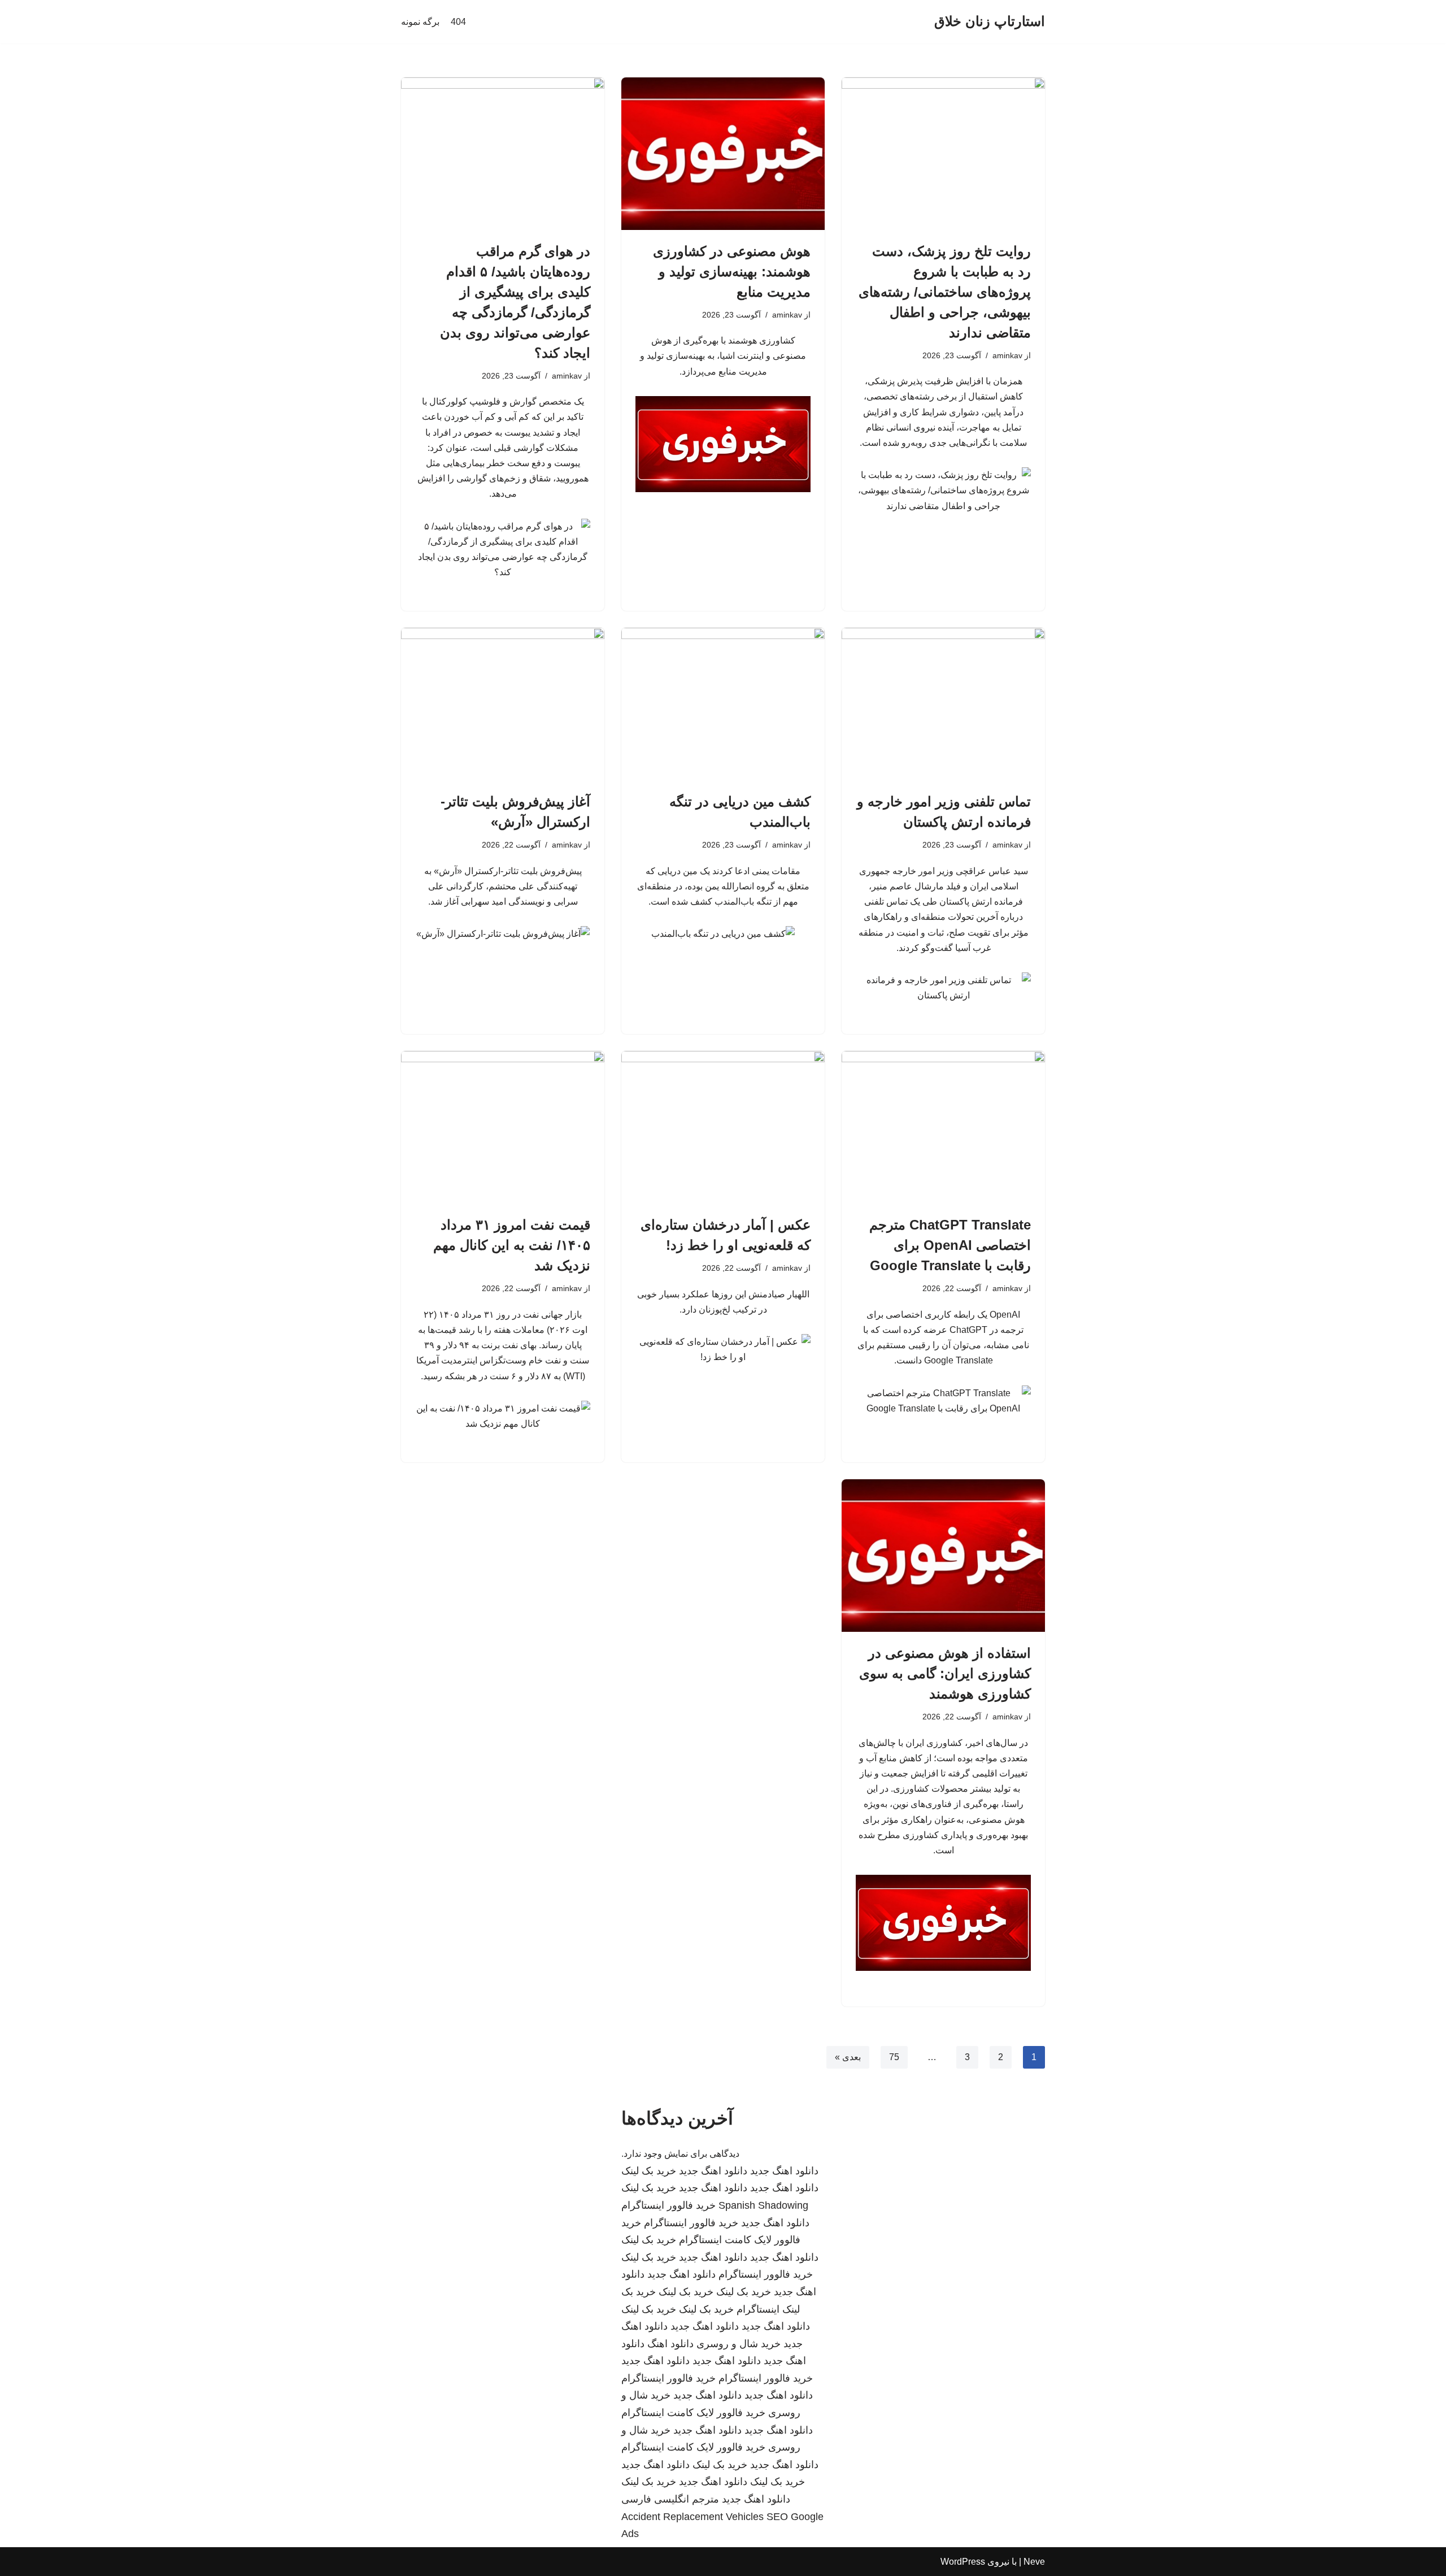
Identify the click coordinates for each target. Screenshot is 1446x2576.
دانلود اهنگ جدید (784, 2171)
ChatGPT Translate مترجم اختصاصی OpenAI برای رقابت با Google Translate (950, 1245)
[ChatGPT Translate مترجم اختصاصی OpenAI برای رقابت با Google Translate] (943, 1127)
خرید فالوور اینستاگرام (668, 2205)
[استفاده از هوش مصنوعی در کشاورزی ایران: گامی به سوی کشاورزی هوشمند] (943, 1556)
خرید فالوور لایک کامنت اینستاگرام (693, 2413)
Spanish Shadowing (763, 2205)
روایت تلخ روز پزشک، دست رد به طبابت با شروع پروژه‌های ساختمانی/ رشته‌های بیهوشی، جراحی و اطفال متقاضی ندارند (945, 292)
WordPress (963, 2562)
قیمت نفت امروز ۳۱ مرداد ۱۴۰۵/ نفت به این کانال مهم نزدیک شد (512, 1245)
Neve (1034, 2562)
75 (894, 2057)
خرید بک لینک (649, 2171)
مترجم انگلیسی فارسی (670, 2499)
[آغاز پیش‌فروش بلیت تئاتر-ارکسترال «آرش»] (503, 704)
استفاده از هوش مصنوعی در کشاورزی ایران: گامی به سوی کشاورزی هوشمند (945, 1673)
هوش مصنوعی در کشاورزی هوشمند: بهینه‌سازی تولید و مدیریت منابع (732, 271)
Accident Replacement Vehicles (692, 2517)
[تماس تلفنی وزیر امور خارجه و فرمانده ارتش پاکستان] (943, 704)
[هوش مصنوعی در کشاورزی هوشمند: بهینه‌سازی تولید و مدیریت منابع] (723, 154)
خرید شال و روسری (739, 2344)
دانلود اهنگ (670, 2344)
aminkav (1007, 355)
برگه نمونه (420, 22)
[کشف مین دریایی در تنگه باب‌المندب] (723, 704)
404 (458, 22)
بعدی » (848, 2057)
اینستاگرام (758, 2309)
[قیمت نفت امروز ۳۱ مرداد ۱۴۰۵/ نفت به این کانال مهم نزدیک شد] (503, 1127)
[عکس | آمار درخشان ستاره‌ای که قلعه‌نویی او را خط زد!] (723, 1127)
